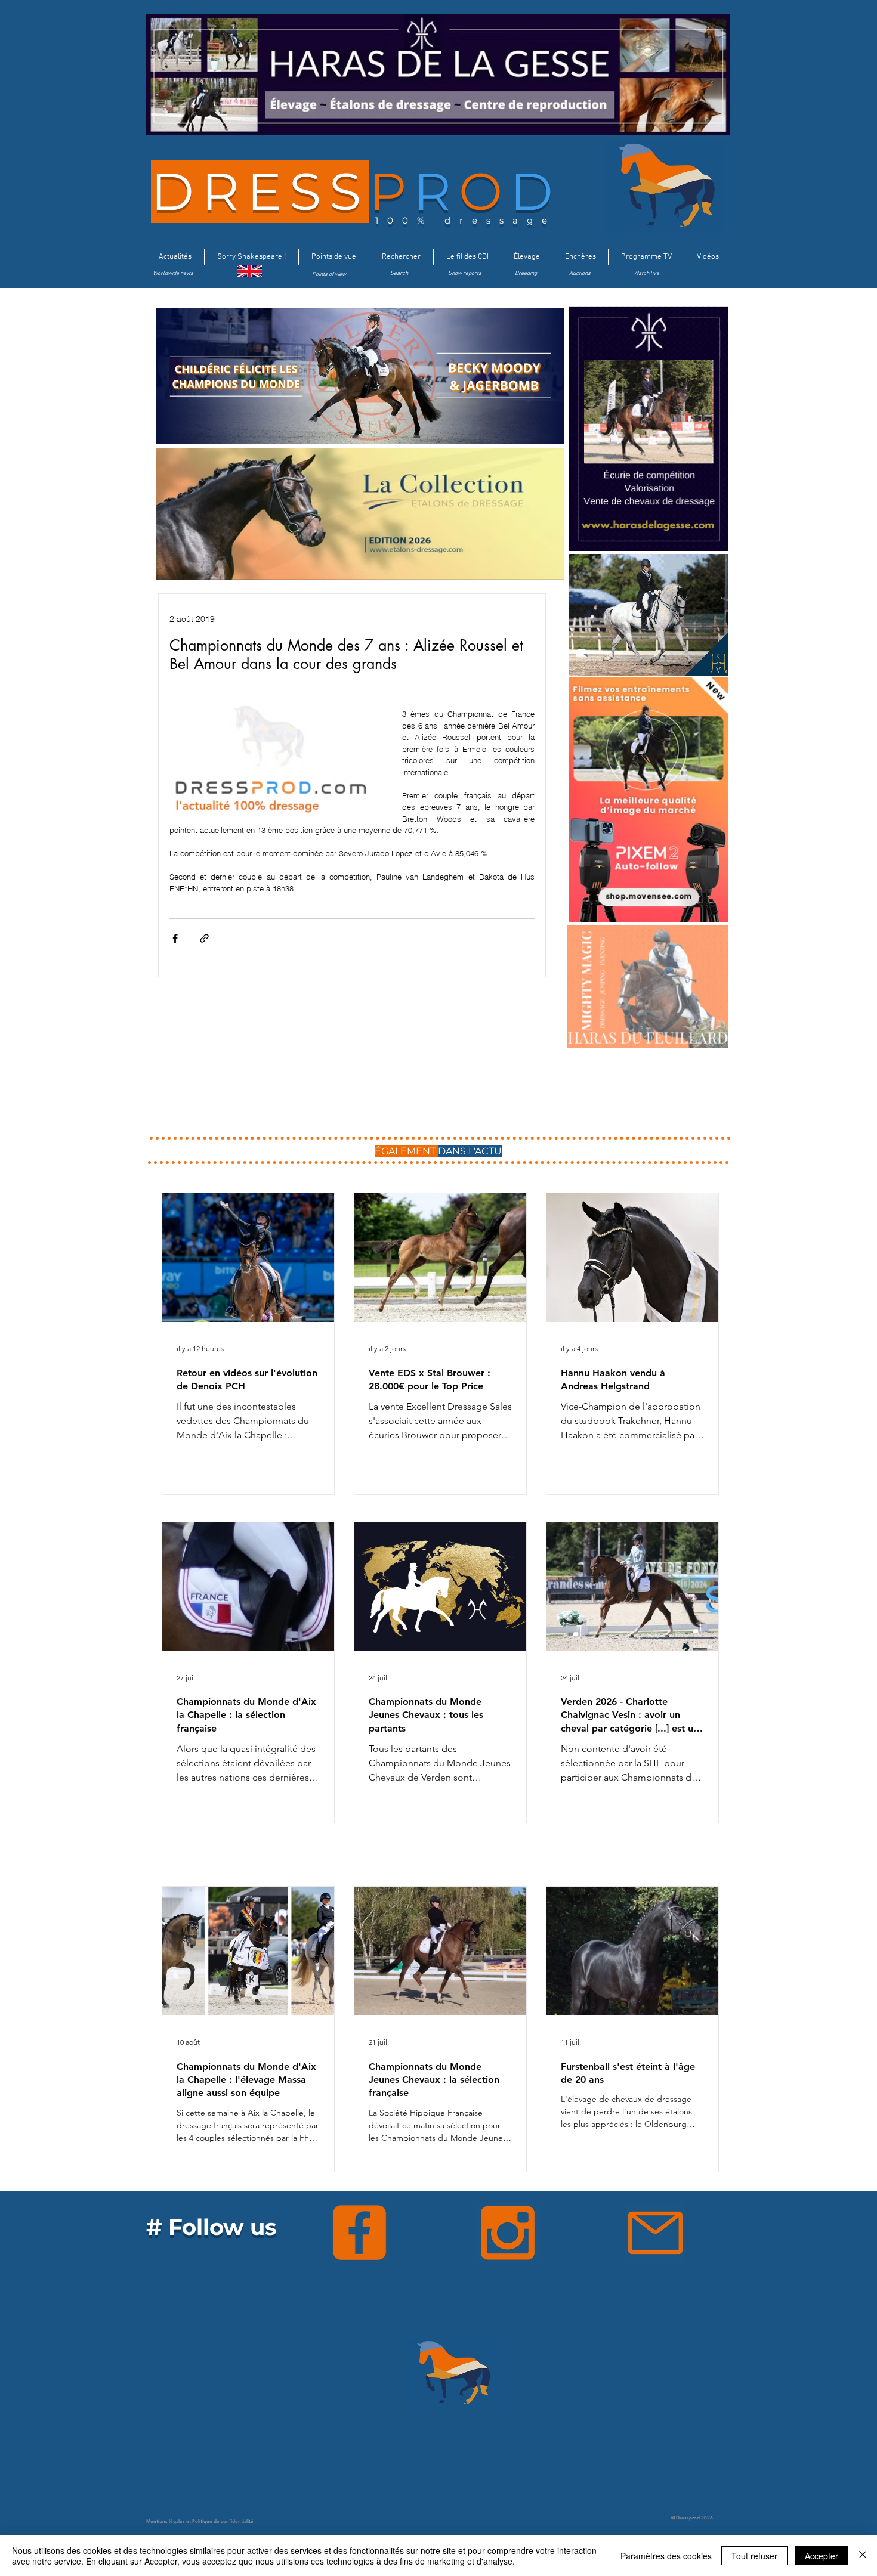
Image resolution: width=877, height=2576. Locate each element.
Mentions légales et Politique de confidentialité (200, 2521)
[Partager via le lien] (204, 938)
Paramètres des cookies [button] (666, 2556)
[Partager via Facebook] (175, 938)
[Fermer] (863, 2556)
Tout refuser (754, 2556)
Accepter (822, 2556)
